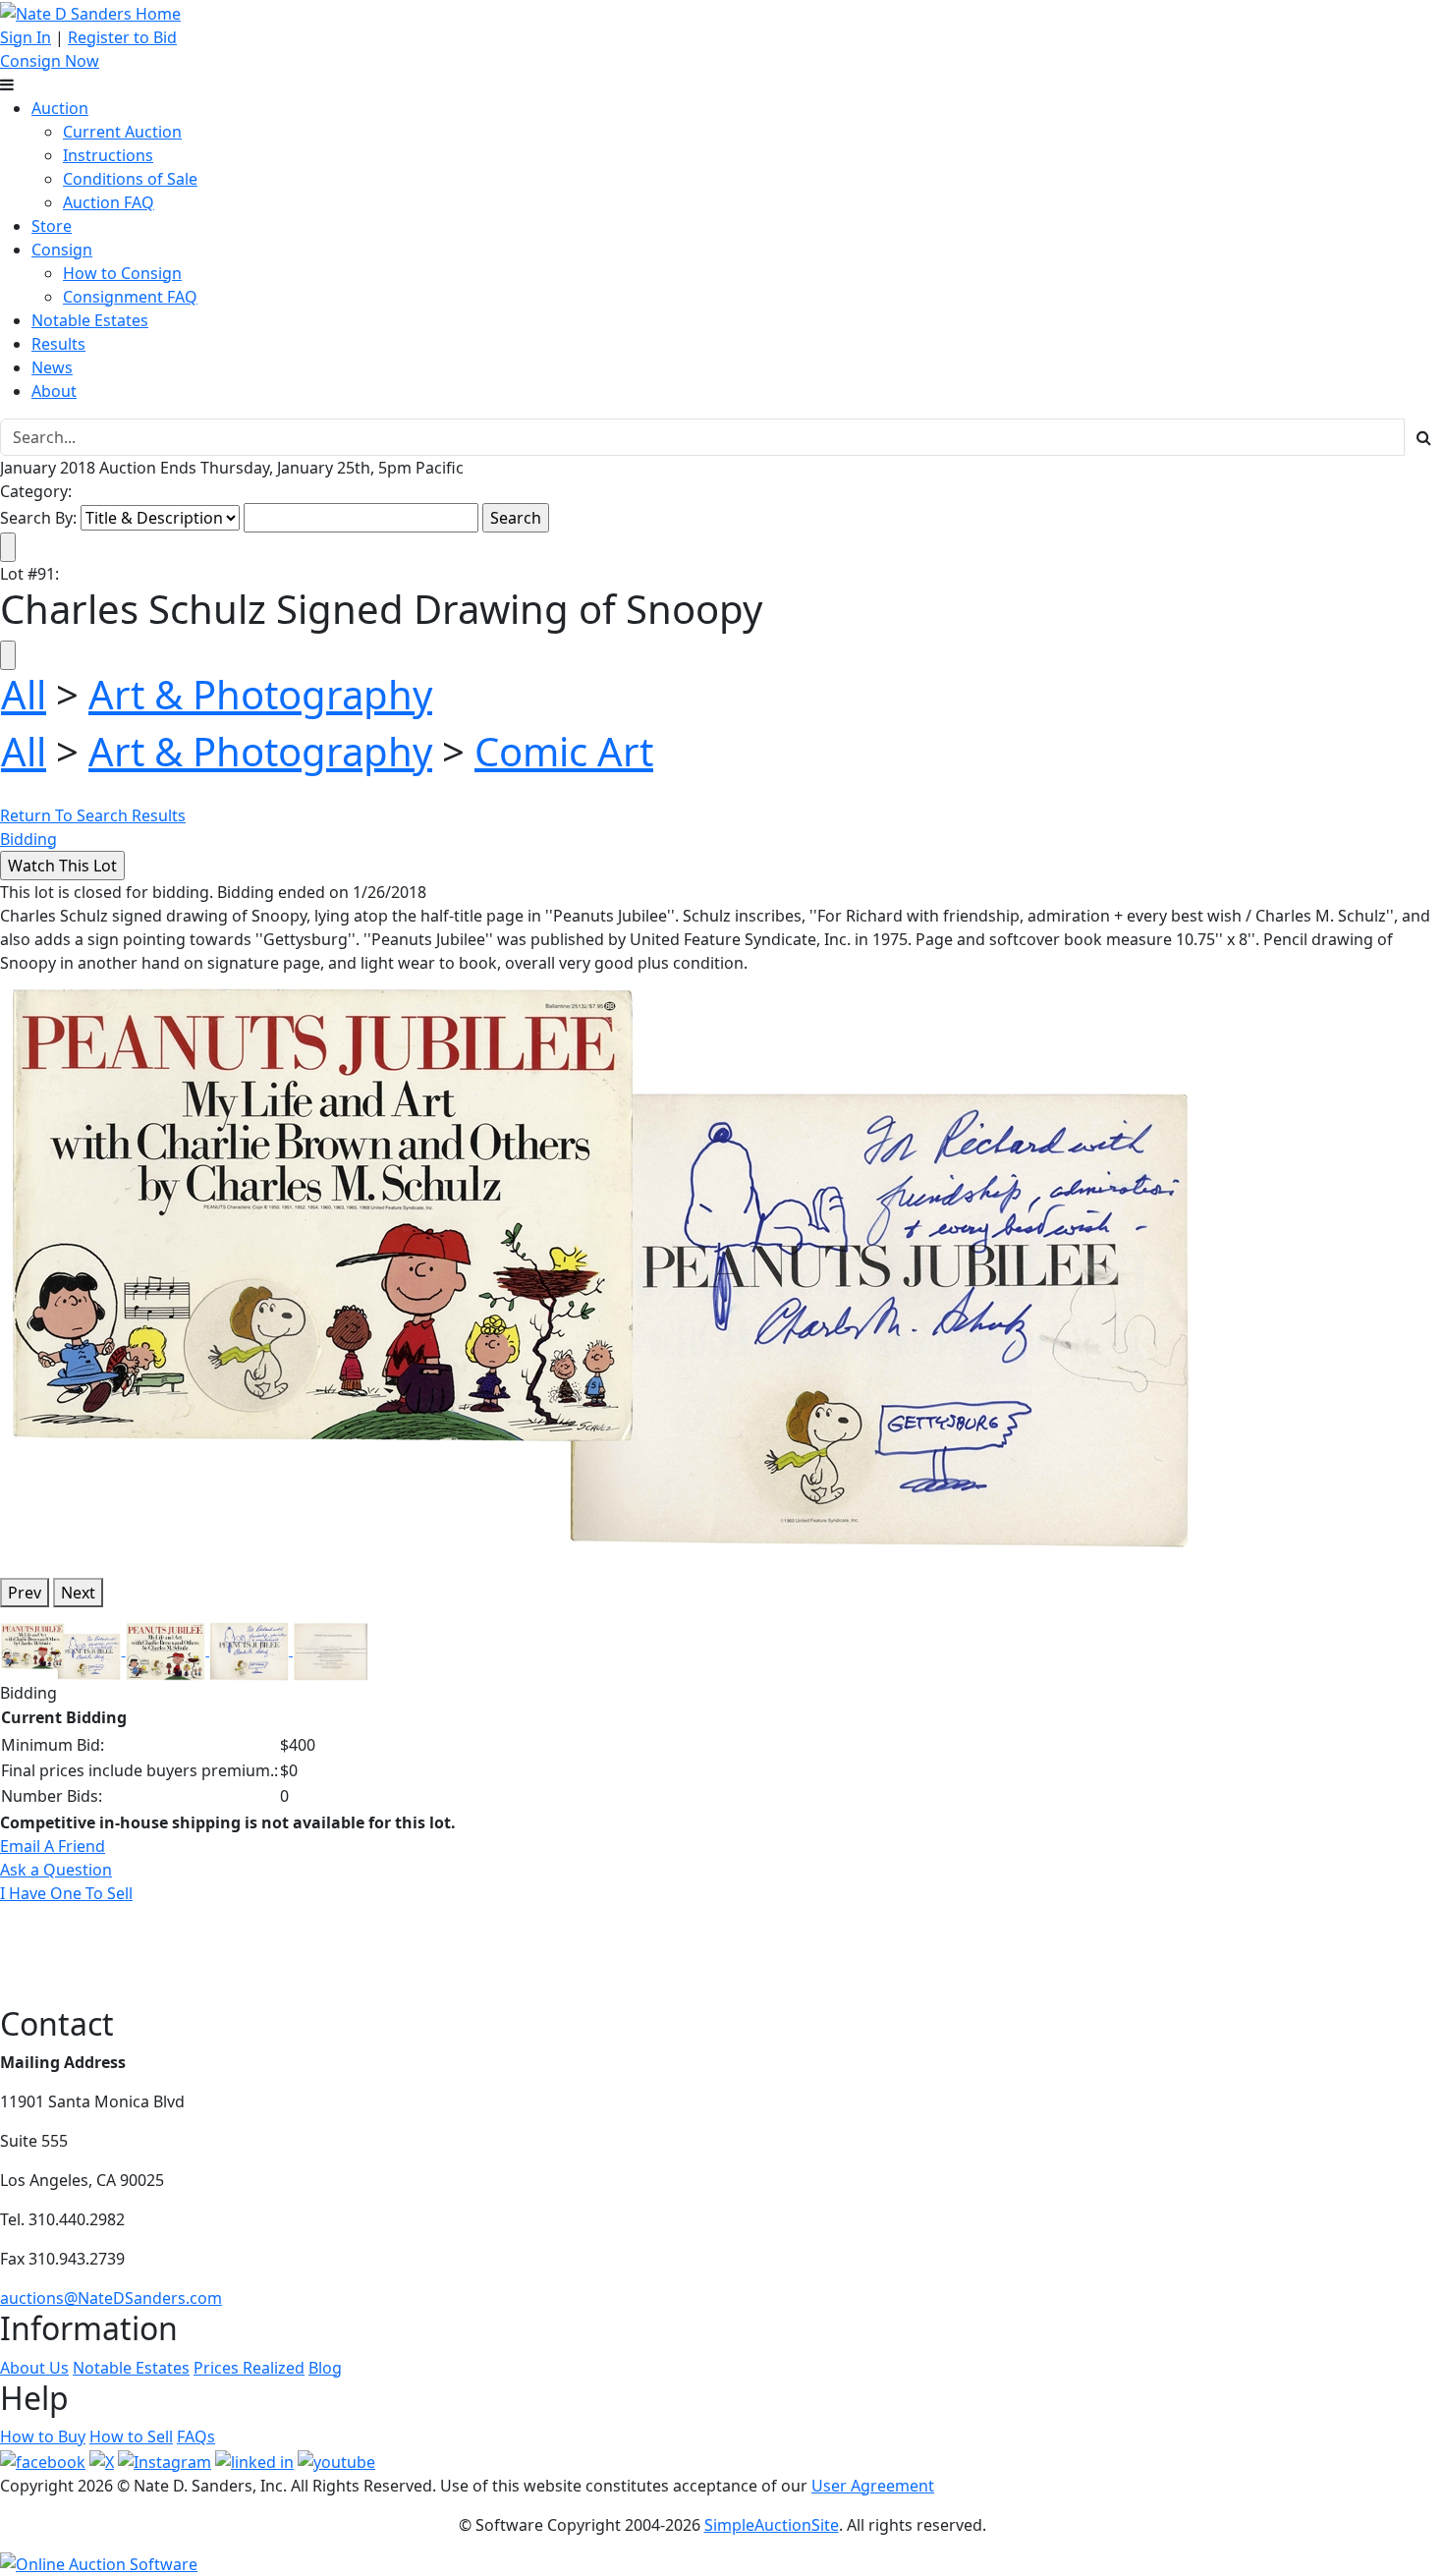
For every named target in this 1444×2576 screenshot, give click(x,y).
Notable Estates (90, 320)
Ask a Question (56, 1870)
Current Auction (122, 132)
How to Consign (122, 273)
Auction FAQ (109, 202)
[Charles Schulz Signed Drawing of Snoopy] (604, 1267)
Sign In (26, 37)
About (54, 391)
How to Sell (131, 2436)
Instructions (108, 155)
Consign (62, 250)
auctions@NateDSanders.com (111, 2298)
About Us (34, 2368)
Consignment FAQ (130, 297)
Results (58, 344)
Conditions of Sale (130, 179)
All (24, 694)
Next (78, 1593)
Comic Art (564, 751)
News (52, 367)
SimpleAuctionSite (772, 2525)
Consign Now (50, 61)
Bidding (28, 839)
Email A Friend (53, 1846)
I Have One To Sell (66, 1893)
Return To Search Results (93, 815)
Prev (25, 1593)
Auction (60, 108)
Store (52, 226)
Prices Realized (249, 2368)
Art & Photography (260, 694)
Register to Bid (122, 37)
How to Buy (43, 2436)
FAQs (196, 2436)
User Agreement (873, 2486)
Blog (325, 2368)
